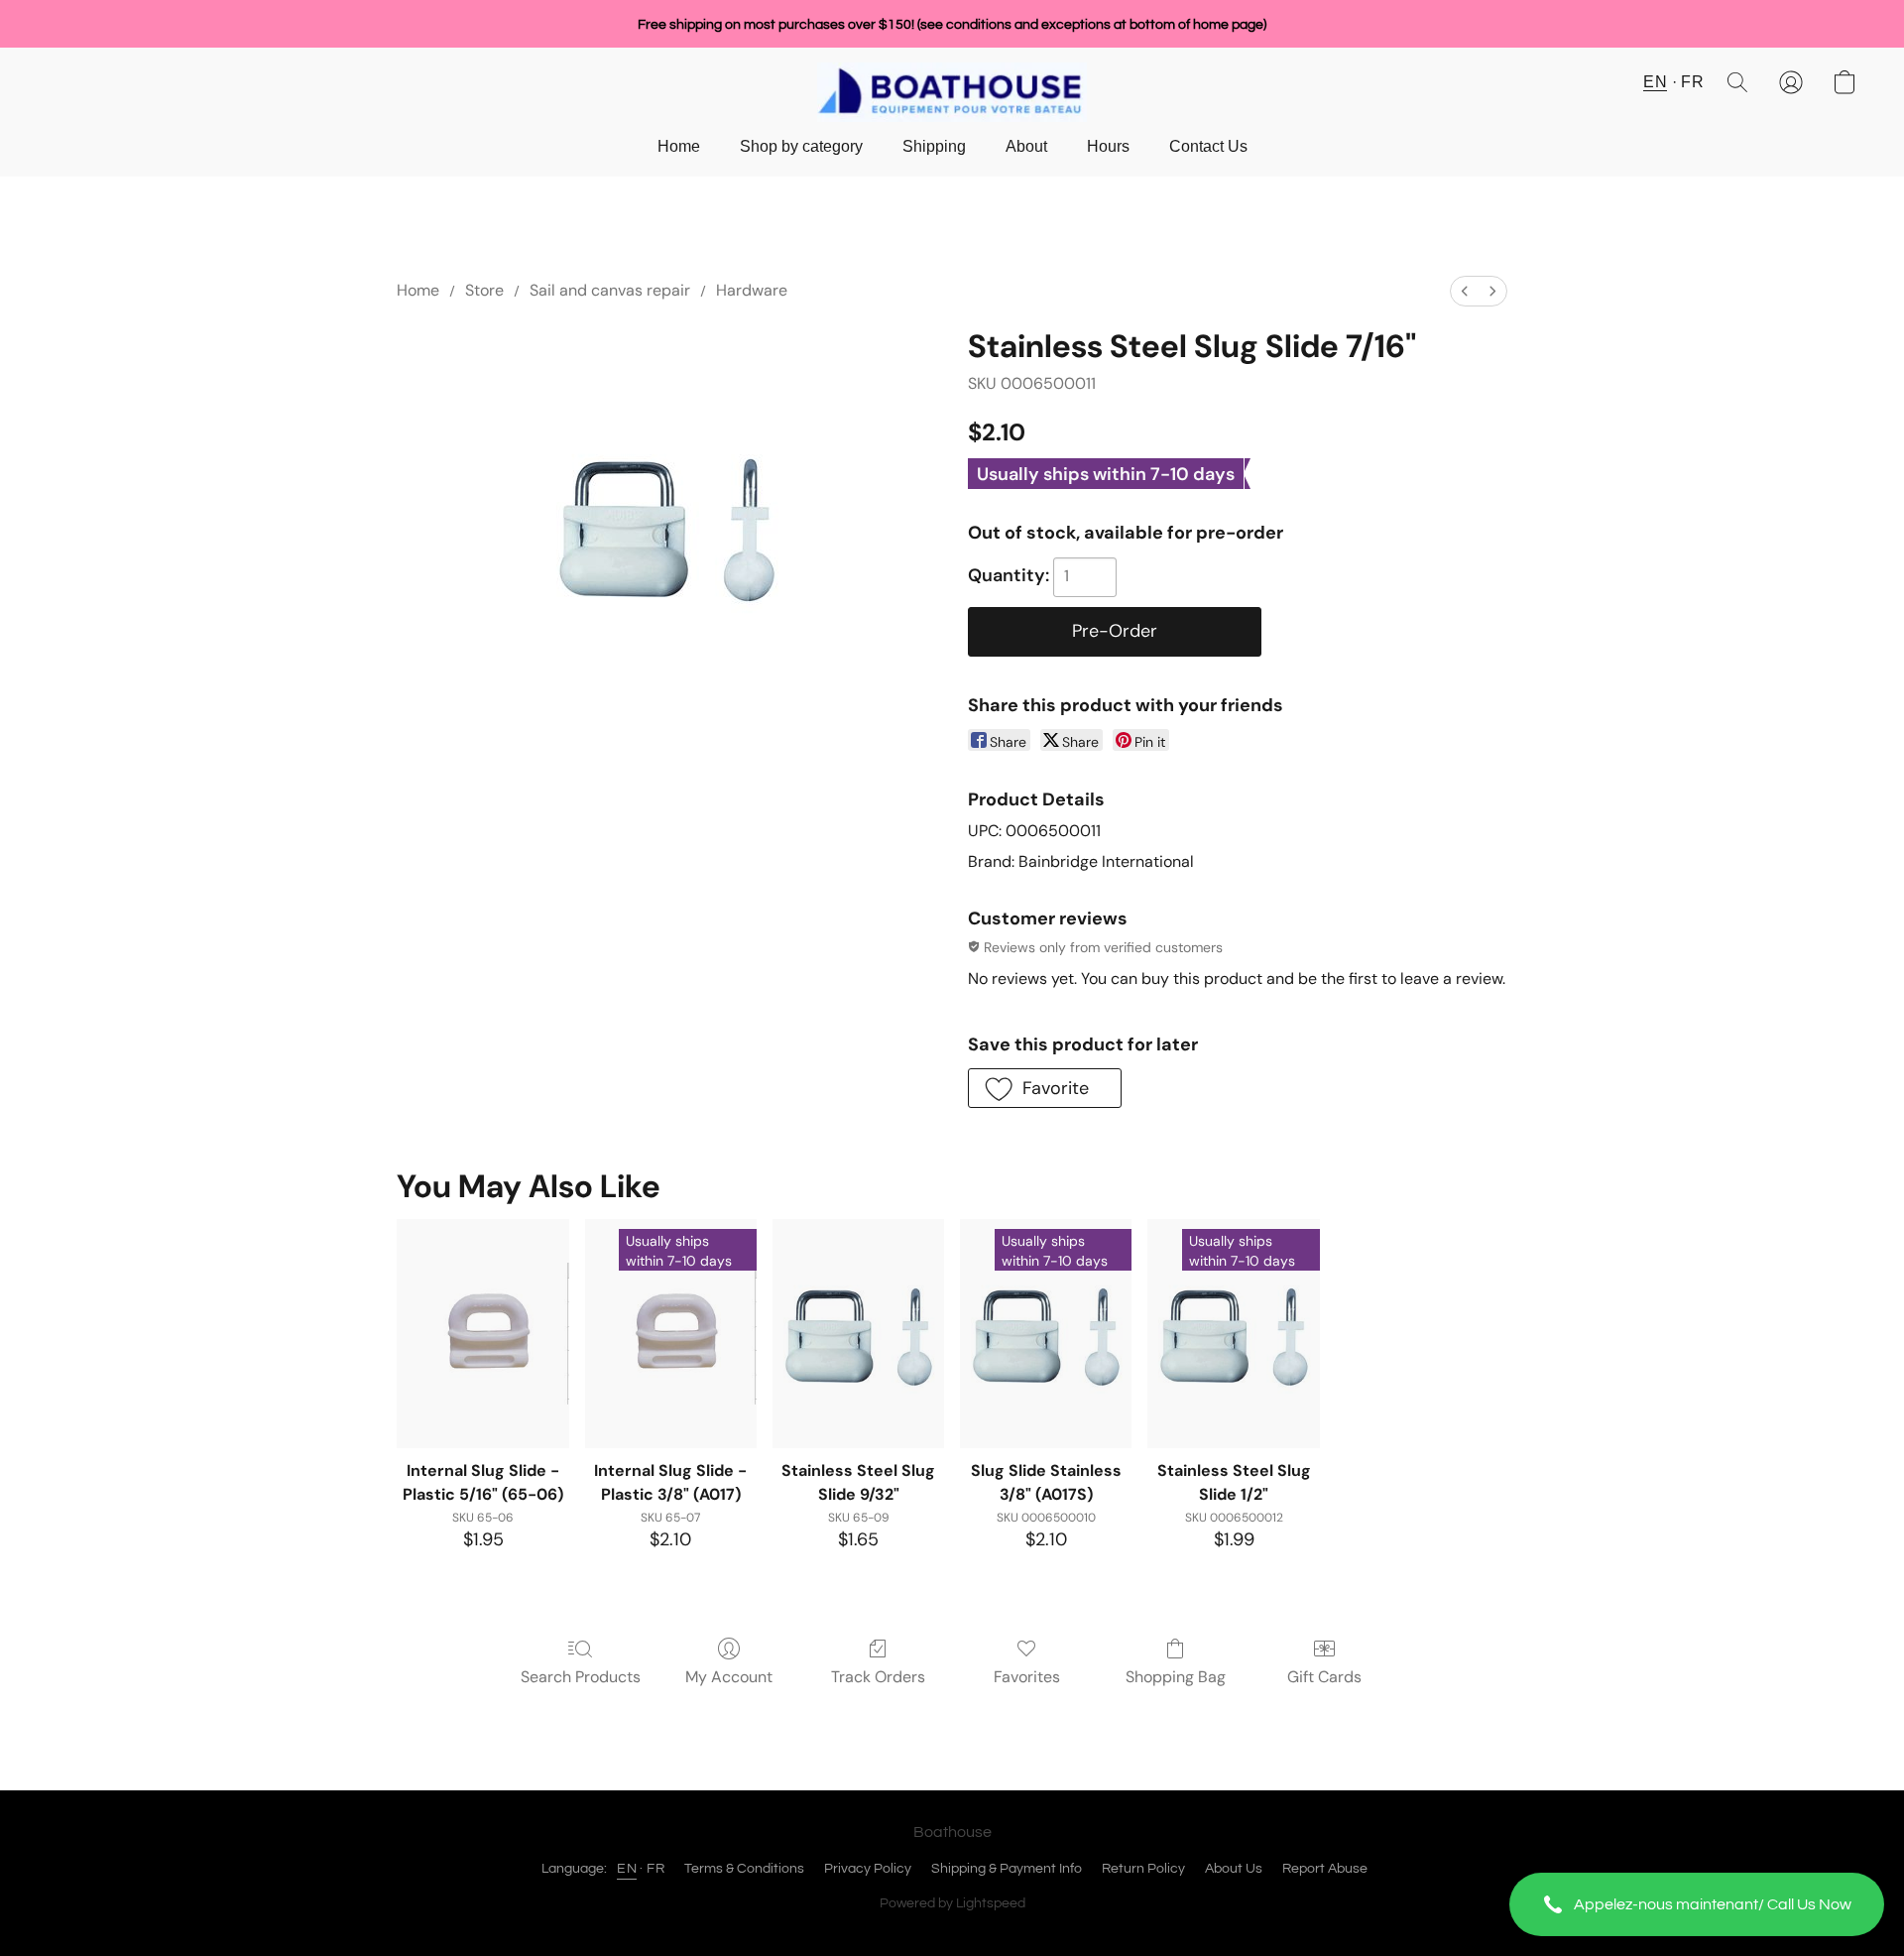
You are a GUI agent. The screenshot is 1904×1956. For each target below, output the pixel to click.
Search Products (581, 1677)
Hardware (752, 290)
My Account (729, 1677)
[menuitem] (1465, 291)
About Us (1234, 1869)
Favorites (1027, 1677)
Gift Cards (1324, 1677)
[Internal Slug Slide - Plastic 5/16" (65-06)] (482, 1334)
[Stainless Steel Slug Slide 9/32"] (858, 1334)
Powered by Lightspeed (952, 1903)
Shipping (934, 146)
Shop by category (801, 146)
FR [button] (1692, 82)
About (1026, 146)
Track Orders (878, 1677)
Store (484, 290)
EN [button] (1655, 82)
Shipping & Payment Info (1007, 1869)
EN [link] (627, 1869)
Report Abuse (1325, 1869)
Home (679, 146)
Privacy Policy (868, 1869)
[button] (1697, 1904)
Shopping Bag (1176, 1677)
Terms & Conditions (744, 1869)
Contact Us (1208, 146)
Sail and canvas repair (610, 290)
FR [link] (655, 1869)
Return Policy (1143, 1869)
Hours (1108, 146)
